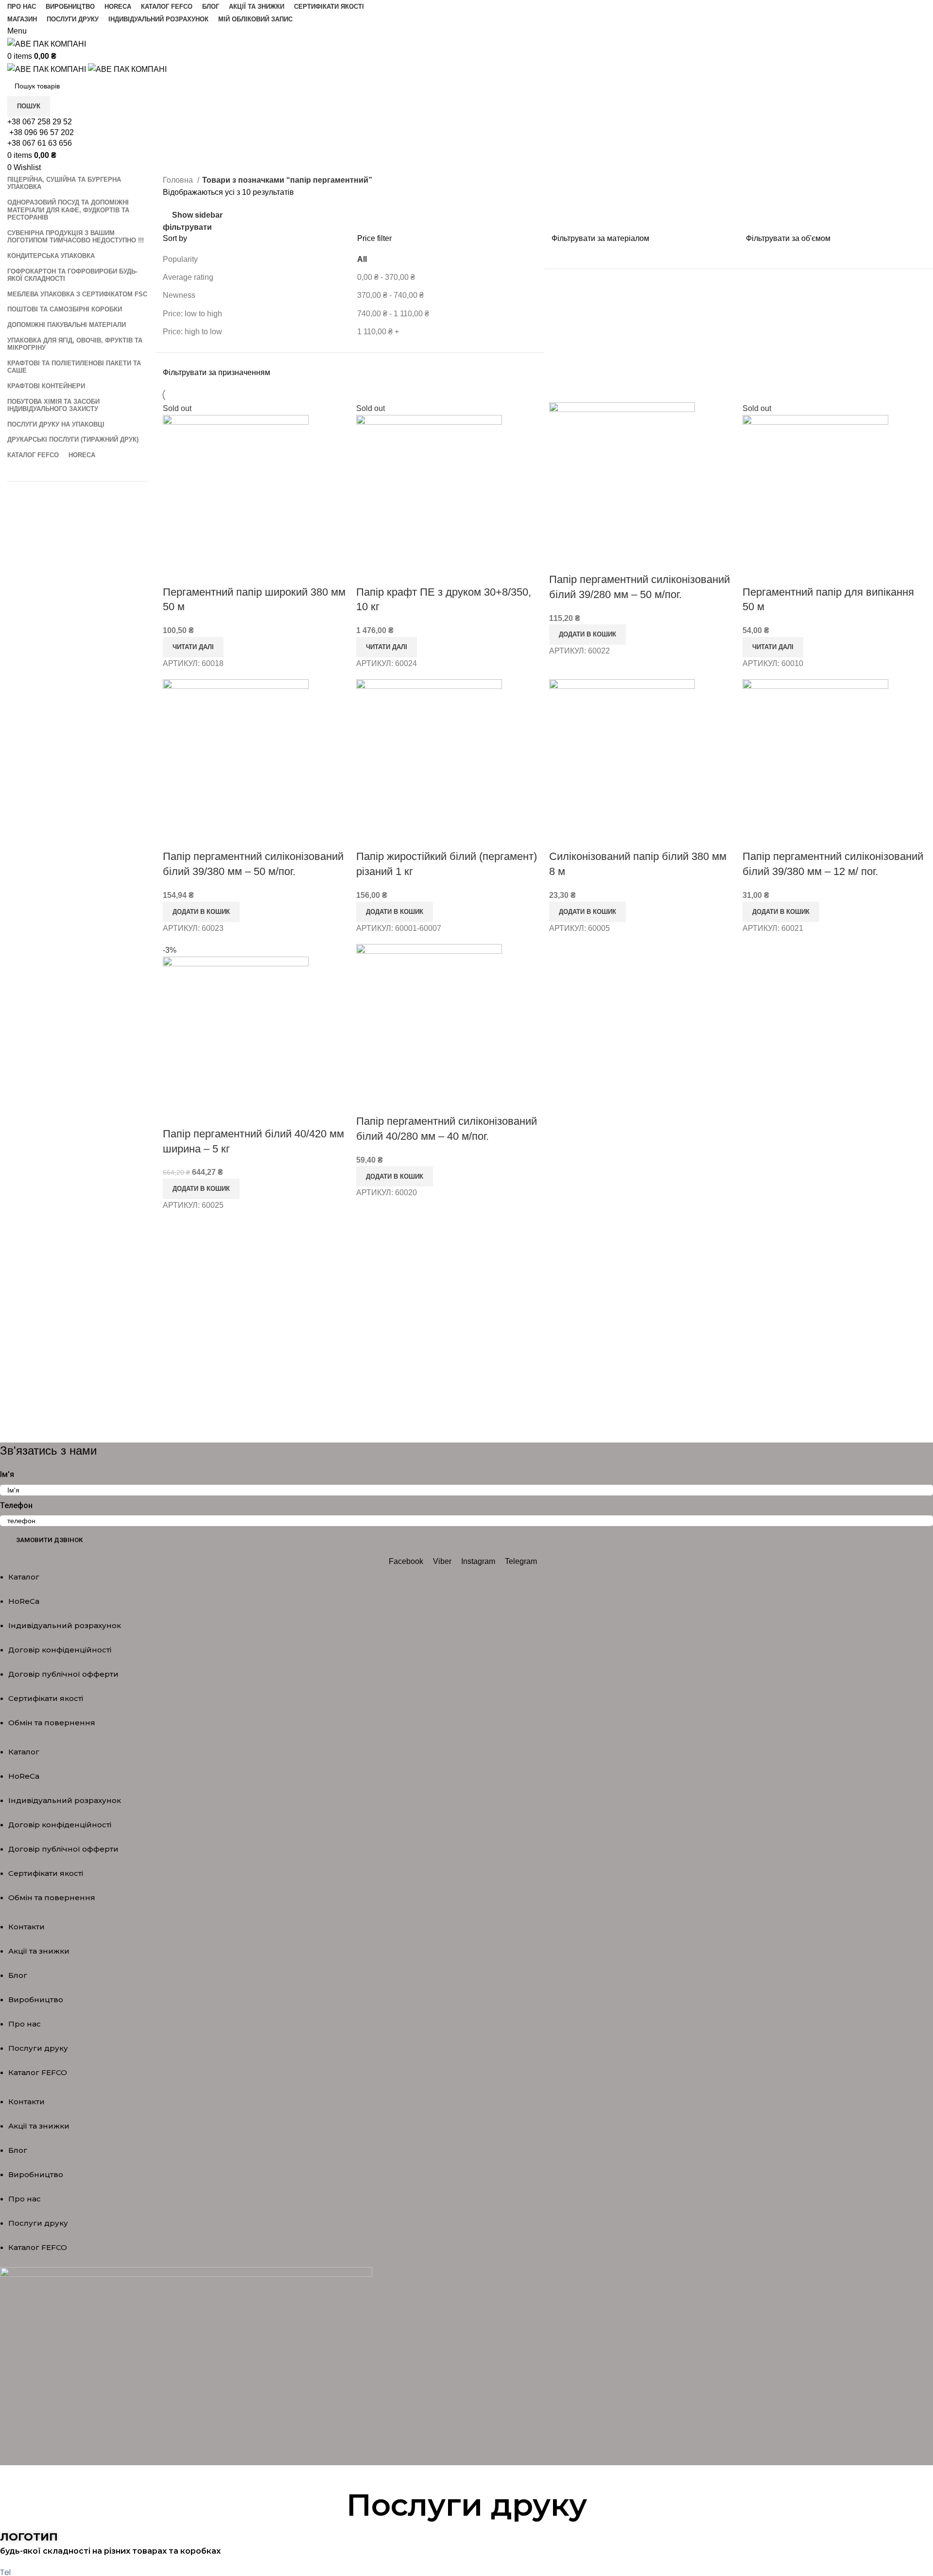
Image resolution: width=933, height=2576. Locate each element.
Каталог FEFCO (38, 2072)
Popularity (180, 259)
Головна (179, 180)
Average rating (188, 277)
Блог (18, 1975)
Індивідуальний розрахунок (65, 1625)
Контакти (26, 1927)
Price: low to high (192, 314)
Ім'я (7, 1474)
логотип (29, 2537)
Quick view (175, 573)
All (362, 259)
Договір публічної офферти (63, 1674)
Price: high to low (192, 332)
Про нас (25, 2024)
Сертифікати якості (46, 1698)
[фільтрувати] (12, 2477)
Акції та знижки (39, 1951)
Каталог (24, 1577)
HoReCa (24, 1601)
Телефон (16, 1505)
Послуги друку (38, 2048)
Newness (179, 295)
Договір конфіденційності (60, 1650)
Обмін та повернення (52, 1723)
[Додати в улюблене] (201, 573)
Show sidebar (197, 215)
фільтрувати (187, 227)
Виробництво (36, 2000)
